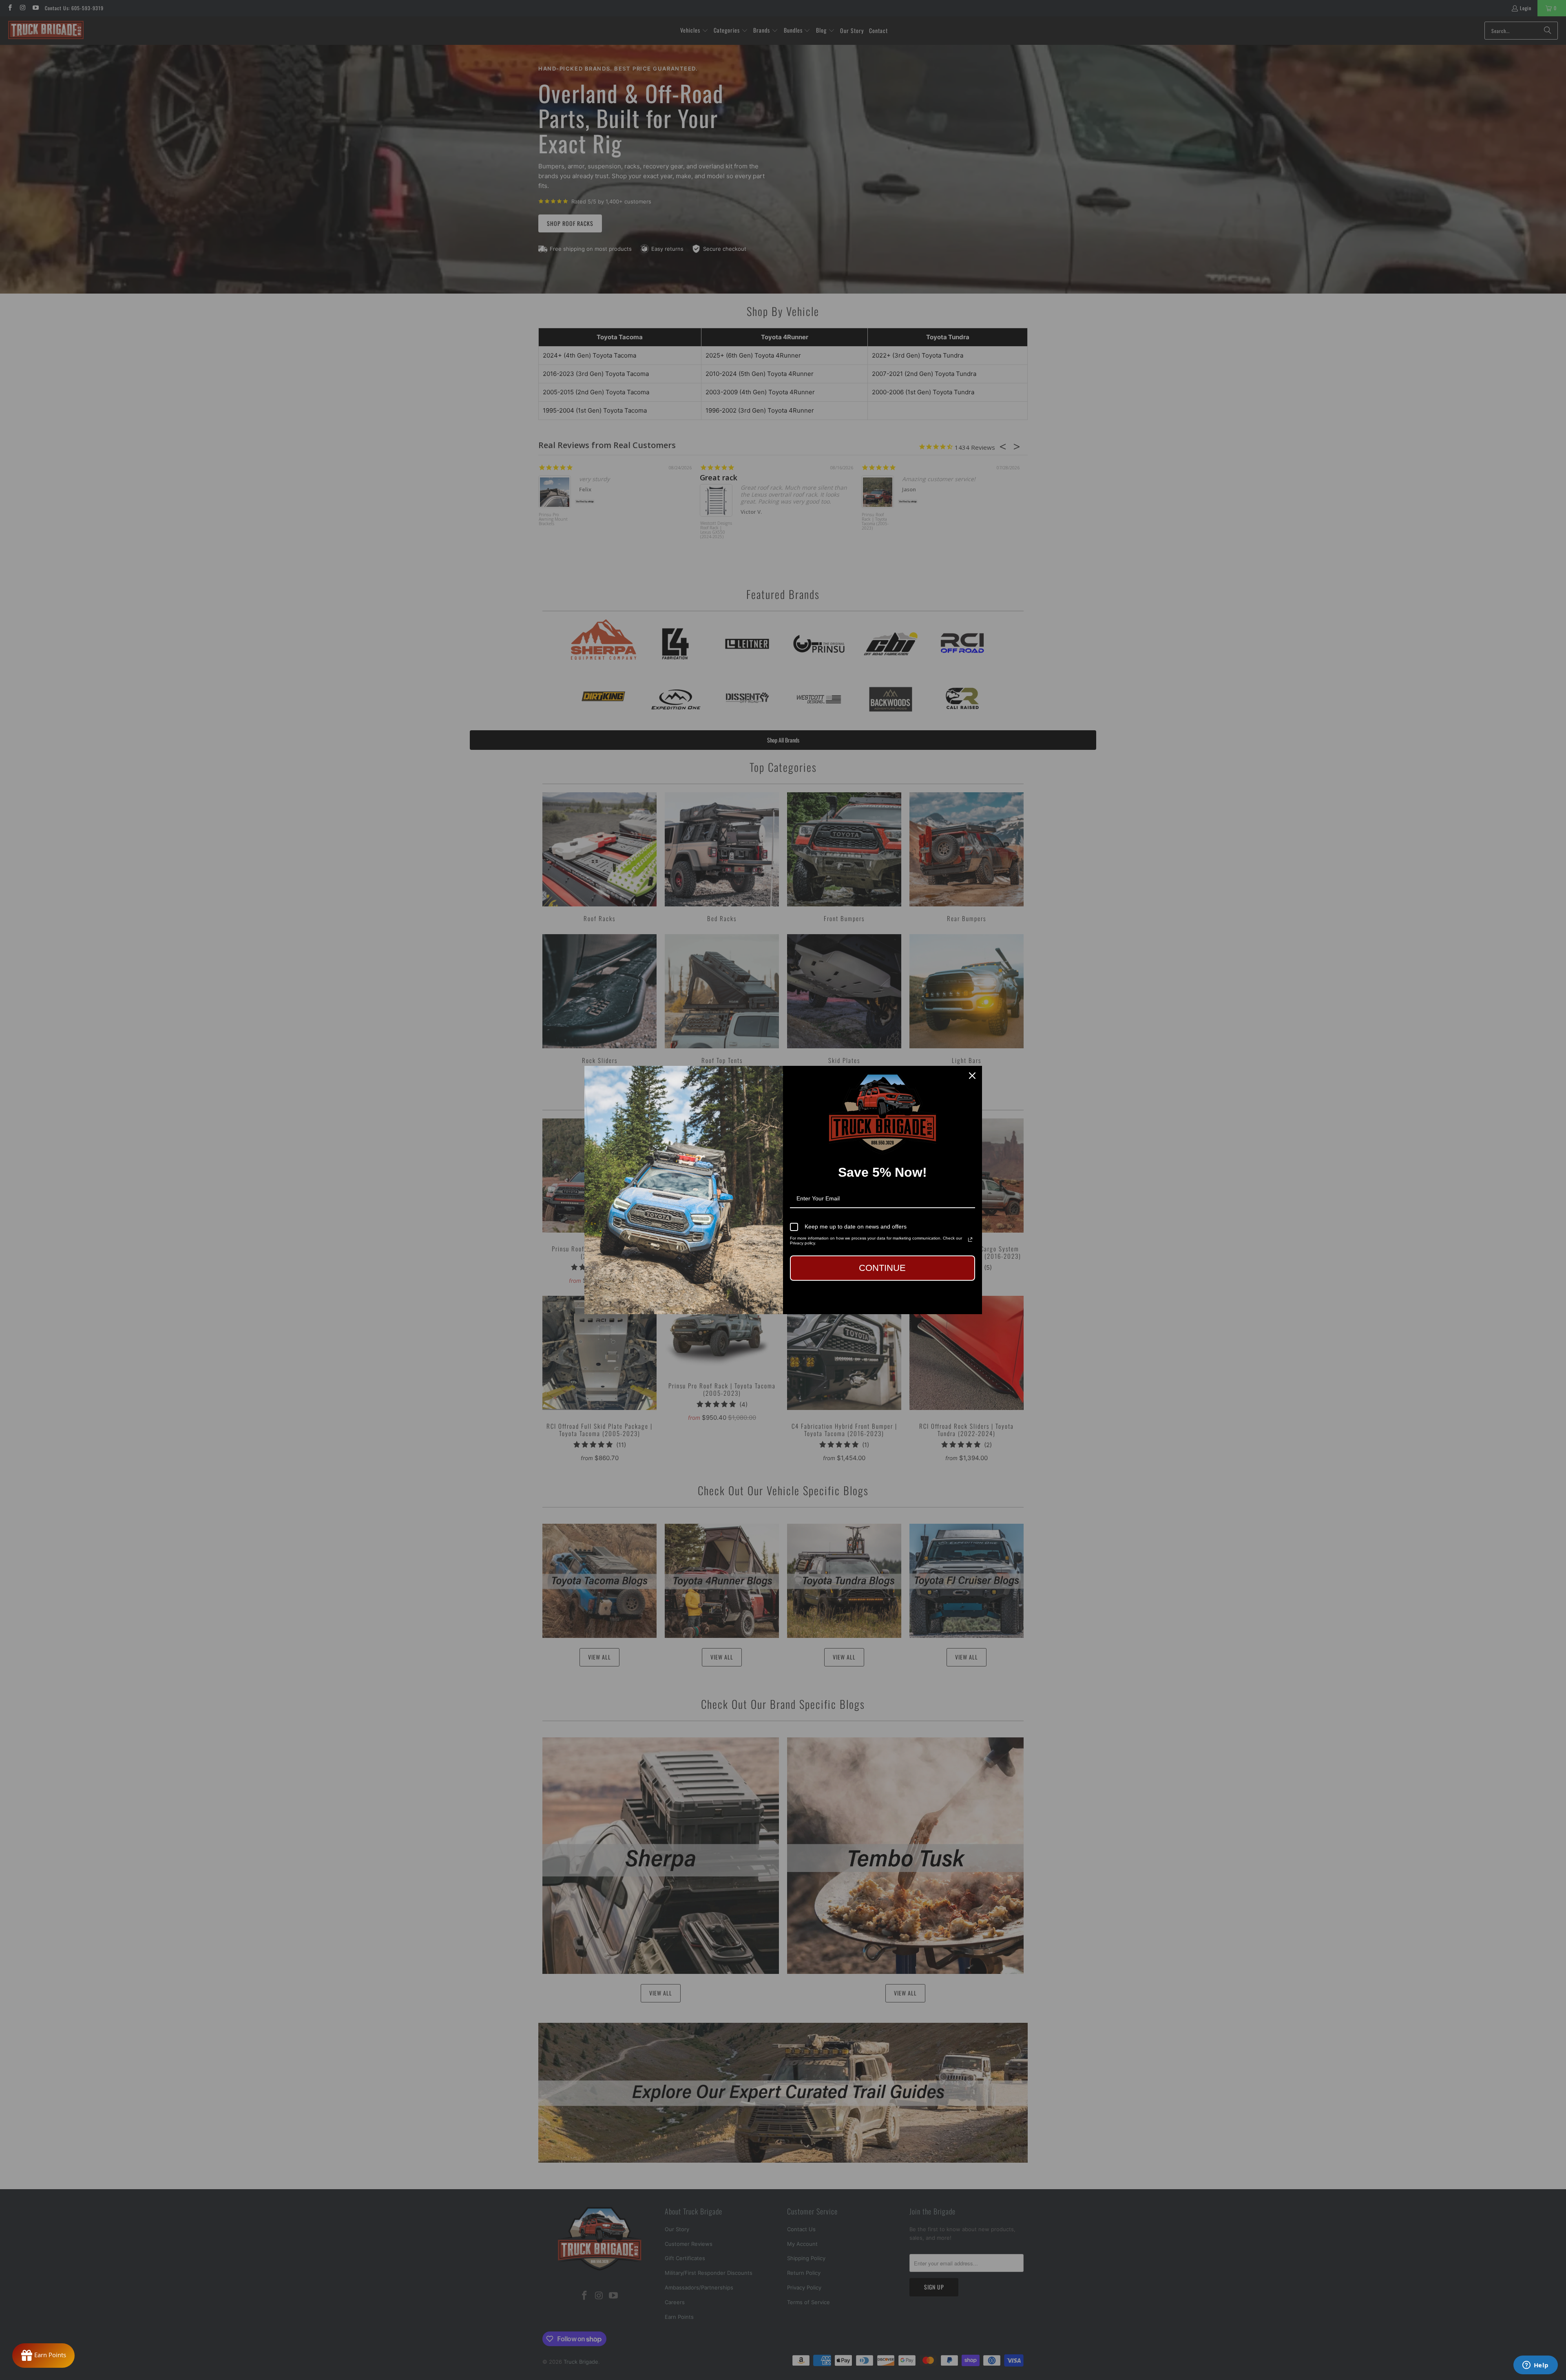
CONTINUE (882, 1268)
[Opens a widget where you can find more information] (1535, 2366)
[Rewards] (43, 2356)
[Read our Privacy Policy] (970, 1240)
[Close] (972, 1076)
